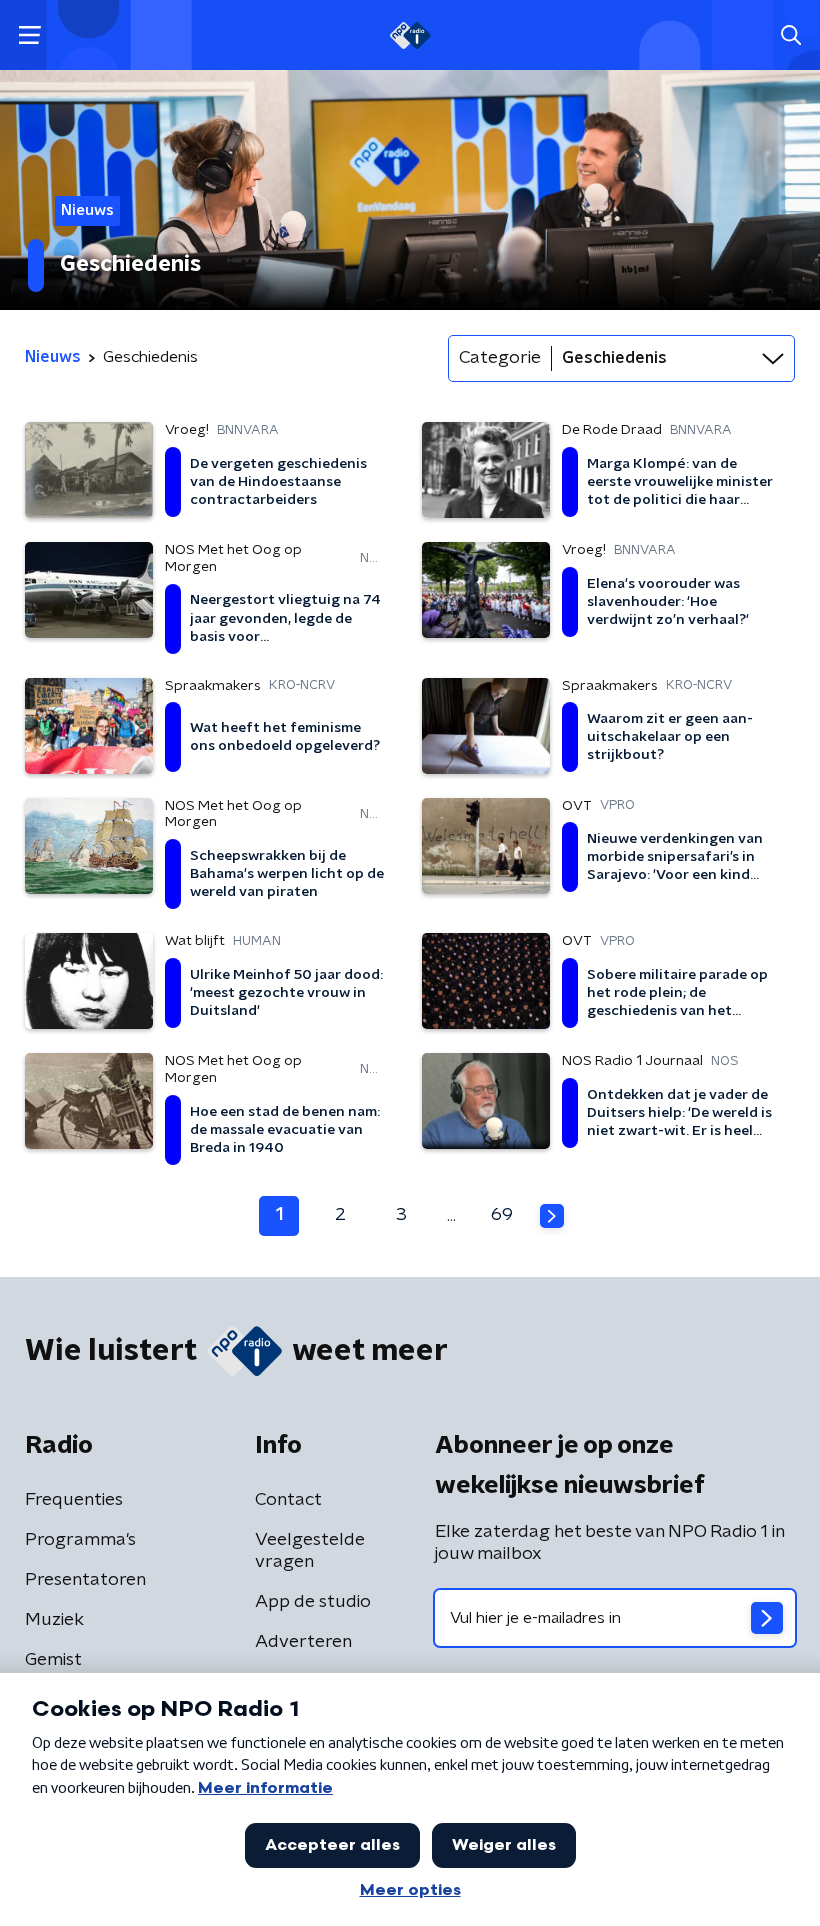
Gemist (53, 1660)
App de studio (313, 1602)
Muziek (54, 1620)
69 (502, 1215)
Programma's (80, 1540)
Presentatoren (85, 1580)
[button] (29, 35)
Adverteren (303, 1642)
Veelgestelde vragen (310, 1551)
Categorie (500, 358)
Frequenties (74, 1500)
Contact (288, 1500)
